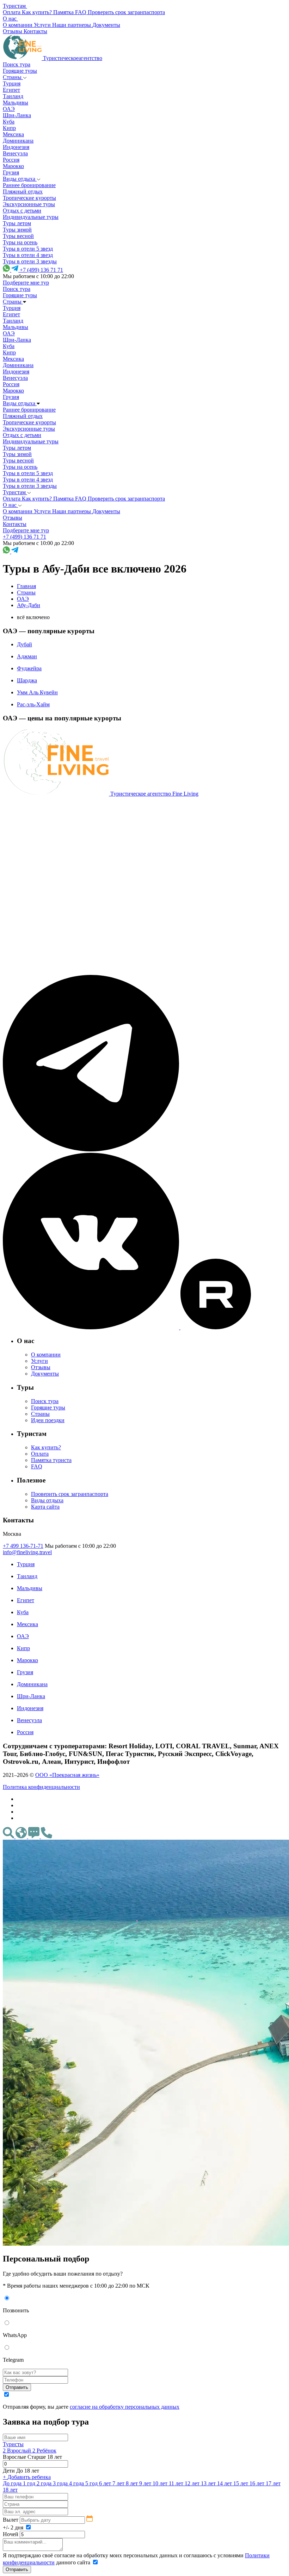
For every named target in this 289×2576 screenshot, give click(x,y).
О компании (46, 1355)
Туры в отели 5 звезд (28, 249)
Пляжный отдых (23, 191)
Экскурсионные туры (29, 204)
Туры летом (17, 223)
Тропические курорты (29, 198)
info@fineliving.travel (27, 1552)
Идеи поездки (48, 1420)
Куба (9, 122)
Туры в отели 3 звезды (30, 261)
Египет (11, 90)
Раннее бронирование (29, 185)
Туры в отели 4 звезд (28, 255)
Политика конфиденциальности (41, 1787)
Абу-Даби (29, 605)
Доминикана (18, 141)
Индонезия (16, 147)
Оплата (40, 1454)
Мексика (13, 134)
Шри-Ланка (17, 115)
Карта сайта (45, 1507)
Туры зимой (17, 230)
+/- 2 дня (14, 2527)
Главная (26, 586)
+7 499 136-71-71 (23, 1546)
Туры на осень (20, 242)
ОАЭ (9, 109)
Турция (12, 83)
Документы (45, 1374)
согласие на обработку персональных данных (125, 2407)
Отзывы (41, 1367)
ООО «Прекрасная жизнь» (67, 1775)
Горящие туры (20, 71)
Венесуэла (15, 153)
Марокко (13, 166)
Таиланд (13, 96)
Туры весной (18, 236)
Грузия (11, 172)
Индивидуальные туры (31, 217)
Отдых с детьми (22, 211)
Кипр (9, 128)
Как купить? (46, 1447)
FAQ (37, 1466)
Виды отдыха (20, 179)
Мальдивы (16, 103)
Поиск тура (17, 64)
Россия (11, 160)
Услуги (39, 1361)
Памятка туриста (51, 1460)
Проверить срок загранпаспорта (70, 1494)
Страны (13, 77)
